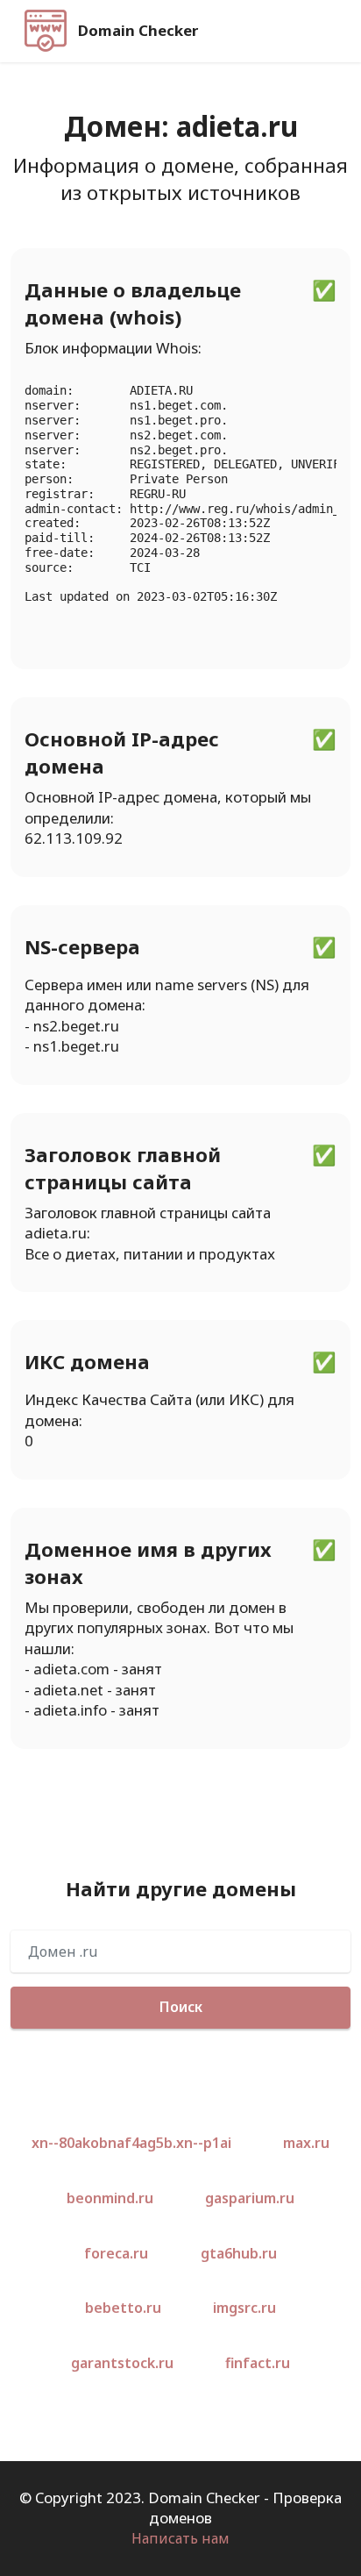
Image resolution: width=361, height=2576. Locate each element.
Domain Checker (138, 31)
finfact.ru (258, 2363)
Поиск (181, 2007)
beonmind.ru (110, 2198)
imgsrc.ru (244, 2308)
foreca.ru (116, 2253)
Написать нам (180, 2538)
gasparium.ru (250, 2198)
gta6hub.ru (239, 2253)
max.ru (306, 2143)
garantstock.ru (122, 2363)
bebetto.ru (123, 2308)
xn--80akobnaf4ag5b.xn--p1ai (131, 2143)
